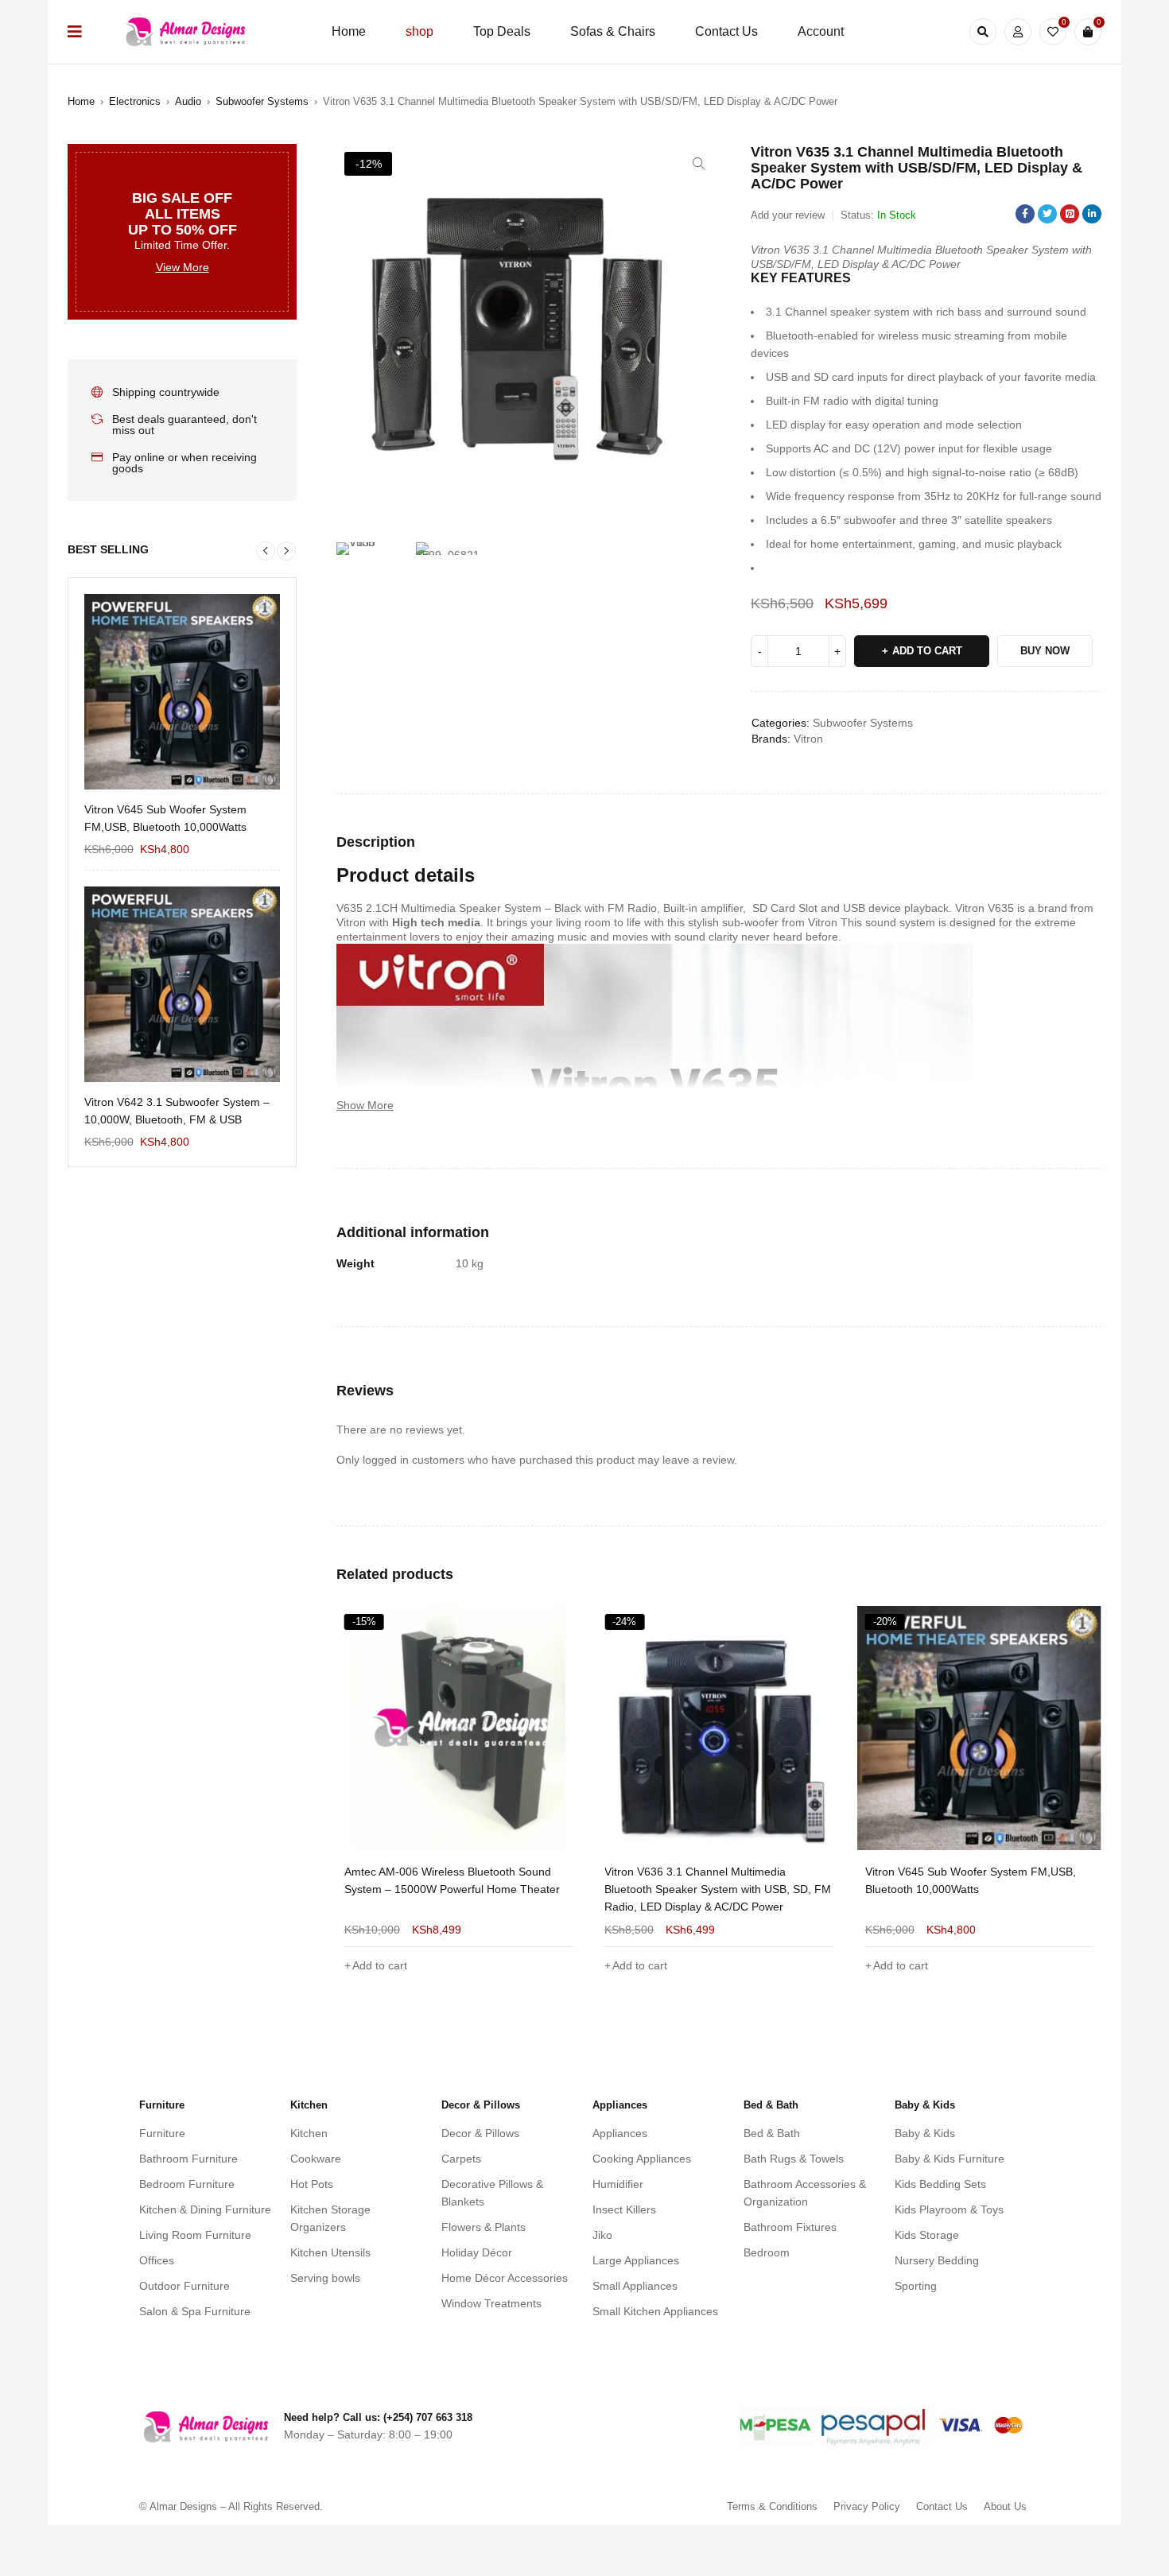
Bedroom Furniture (187, 2184)
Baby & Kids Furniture (950, 2159)
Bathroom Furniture (188, 2159)
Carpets (461, 2159)
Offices (157, 2260)
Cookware (316, 2159)
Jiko (602, 2235)
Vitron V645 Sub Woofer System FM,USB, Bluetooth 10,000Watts (165, 818)
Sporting (916, 2286)
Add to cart (927, 651)
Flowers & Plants (484, 2227)
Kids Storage (927, 2235)
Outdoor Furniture (184, 2286)
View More (183, 267)
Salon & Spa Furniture (195, 2311)
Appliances (620, 2133)
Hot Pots (312, 2184)
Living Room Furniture (195, 2235)
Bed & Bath (772, 2133)
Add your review (788, 215)
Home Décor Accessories (505, 2278)
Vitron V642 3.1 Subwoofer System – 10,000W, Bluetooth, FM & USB (177, 1111)
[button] (699, 164)
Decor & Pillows (480, 2133)
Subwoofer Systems (262, 101)
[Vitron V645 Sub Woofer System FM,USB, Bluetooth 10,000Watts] (182, 692)
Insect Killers (624, 2209)
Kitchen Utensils (330, 2252)
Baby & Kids (925, 2133)
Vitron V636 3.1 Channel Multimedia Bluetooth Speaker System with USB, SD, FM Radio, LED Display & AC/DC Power (458, 1889)
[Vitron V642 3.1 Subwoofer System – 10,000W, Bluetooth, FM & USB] (182, 984)
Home (81, 101)
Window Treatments (491, 2303)
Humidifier (618, 2184)
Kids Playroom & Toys (949, 2209)
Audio (188, 101)
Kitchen (309, 2133)
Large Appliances (636, 2260)
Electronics (135, 101)
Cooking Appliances (642, 2159)
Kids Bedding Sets (940, 2184)
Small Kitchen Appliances (655, 2311)
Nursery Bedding (937, 2260)
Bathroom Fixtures (790, 2227)
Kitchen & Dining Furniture (205, 2209)
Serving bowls (325, 2278)
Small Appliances (635, 2286)
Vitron (808, 739)
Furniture (162, 2133)
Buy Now (1045, 651)
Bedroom (767, 2252)
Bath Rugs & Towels (794, 2159)
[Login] (1018, 32)
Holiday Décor (477, 2252)
